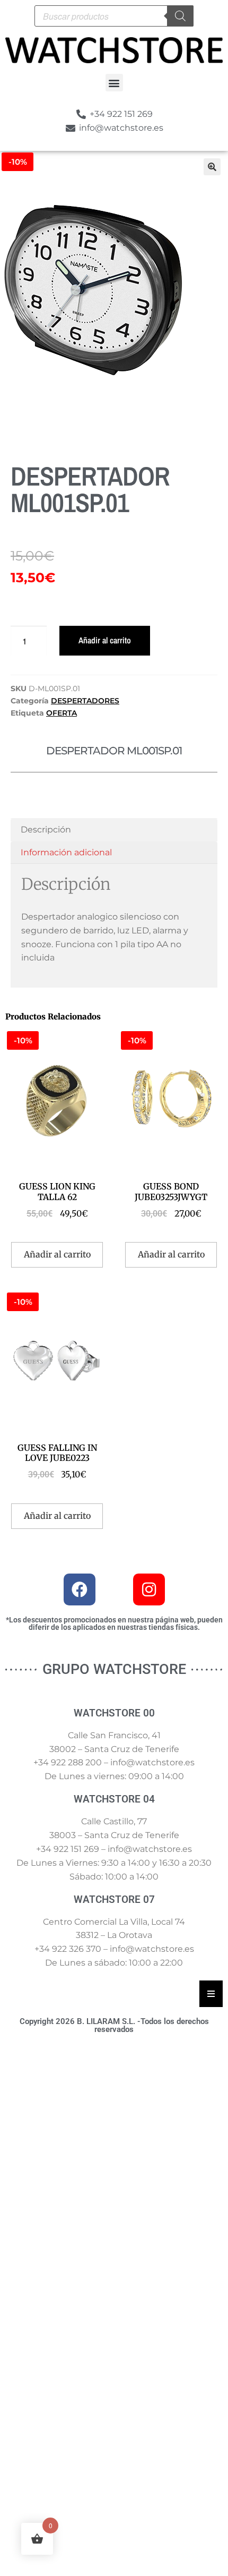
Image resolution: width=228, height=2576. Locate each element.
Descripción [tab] (46, 830)
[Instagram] (149, 1589)
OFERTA (62, 713)
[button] (114, 83)
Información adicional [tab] (66, 852)
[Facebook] (80, 1589)
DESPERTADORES (85, 701)
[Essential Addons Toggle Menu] (211, 1994)
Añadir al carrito (105, 640)
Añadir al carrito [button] (57, 1254)
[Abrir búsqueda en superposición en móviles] (114, 16)
